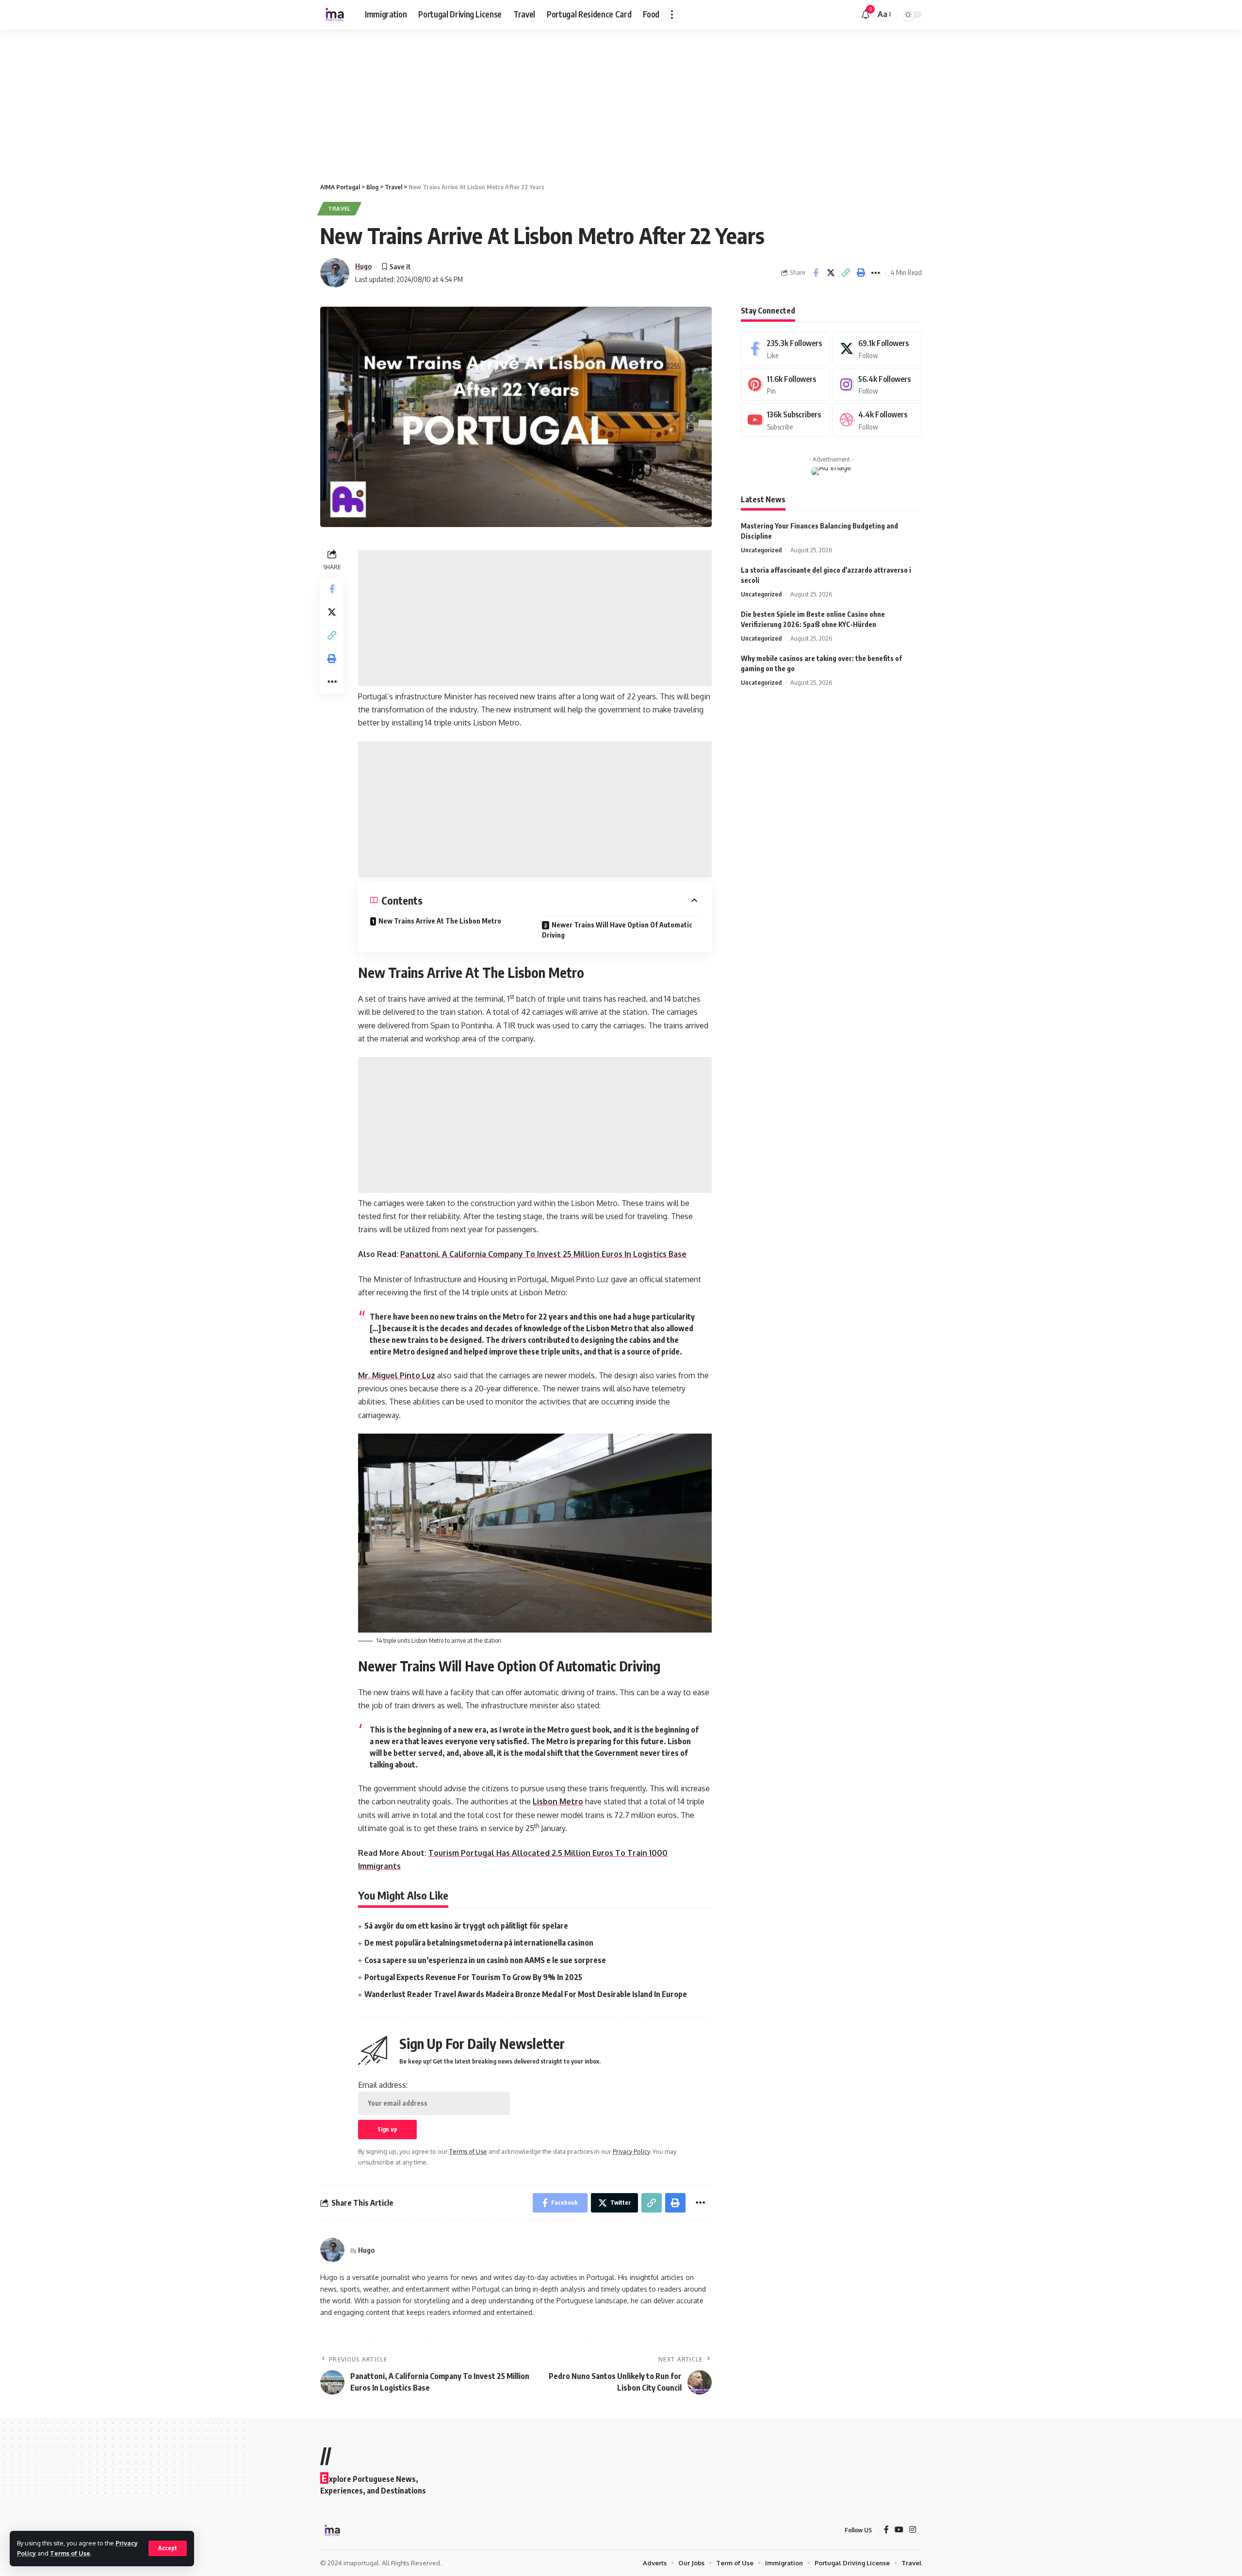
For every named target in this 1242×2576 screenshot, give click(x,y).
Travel (339, 208)
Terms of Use (70, 2553)
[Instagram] (877, 385)
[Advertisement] (291, 101)
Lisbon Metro (558, 1801)
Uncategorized (761, 550)
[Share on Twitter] (831, 273)
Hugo (363, 266)
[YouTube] (899, 2530)
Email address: (383, 2085)
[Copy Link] (846, 273)
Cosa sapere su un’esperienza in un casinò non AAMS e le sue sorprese (485, 1960)
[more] (672, 15)
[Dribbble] (877, 420)
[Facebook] (785, 349)
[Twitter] (877, 349)
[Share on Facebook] (816, 273)
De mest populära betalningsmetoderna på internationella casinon (479, 1943)
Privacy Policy (631, 2151)
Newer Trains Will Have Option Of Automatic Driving (617, 930)
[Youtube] (785, 420)
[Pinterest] (785, 385)
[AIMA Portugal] (335, 15)
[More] (876, 273)
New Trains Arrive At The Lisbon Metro (440, 921)
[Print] (861, 273)
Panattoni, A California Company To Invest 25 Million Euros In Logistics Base (543, 1254)
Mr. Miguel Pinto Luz (397, 1375)
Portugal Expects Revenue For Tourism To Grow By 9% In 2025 (473, 1977)
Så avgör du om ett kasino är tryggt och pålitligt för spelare (466, 1926)
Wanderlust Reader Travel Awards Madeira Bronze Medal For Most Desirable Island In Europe (526, 1994)
